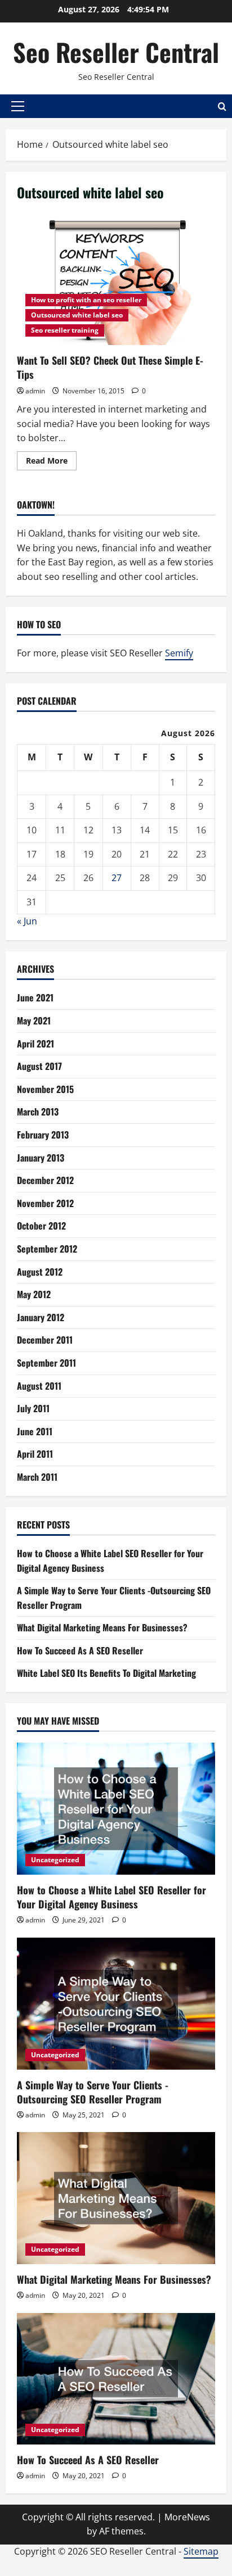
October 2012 (41, 1226)
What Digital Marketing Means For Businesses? (102, 1627)
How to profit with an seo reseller (86, 300)
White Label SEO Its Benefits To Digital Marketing (106, 1673)
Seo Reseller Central (116, 52)
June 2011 (35, 1431)
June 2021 (35, 997)
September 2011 (46, 1363)
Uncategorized (55, 1860)
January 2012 (41, 1317)
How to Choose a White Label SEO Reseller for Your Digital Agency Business (111, 1897)
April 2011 (35, 1454)
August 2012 (40, 1272)
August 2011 (39, 1386)
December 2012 (45, 1180)
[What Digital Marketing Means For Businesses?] (116, 2198)
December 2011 (45, 1340)
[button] (18, 106)
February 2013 (43, 1135)
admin (35, 391)
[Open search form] (222, 106)
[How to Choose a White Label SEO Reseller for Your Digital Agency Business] (116, 1809)
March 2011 (37, 1477)
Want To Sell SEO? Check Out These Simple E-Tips (116, 280)
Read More (51, 462)
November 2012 (45, 1203)
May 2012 (34, 1294)
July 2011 (33, 1408)
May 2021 (34, 1021)
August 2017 (39, 1066)
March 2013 (38, 1112)
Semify (179, 653)
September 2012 (47, 1249)
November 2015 (45, 1089)
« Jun (27, 921)
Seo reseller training (65, 330)
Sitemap (201, 2551)
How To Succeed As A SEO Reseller (80, 1650)
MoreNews (187, 2517)
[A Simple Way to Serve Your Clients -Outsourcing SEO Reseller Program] (116, 2004)
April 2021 (35, 1044)
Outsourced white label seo (77, 315)
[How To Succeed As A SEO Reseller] (116, 2379)
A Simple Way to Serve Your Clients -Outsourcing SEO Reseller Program (93, 2092)
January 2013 (41, 1158)
